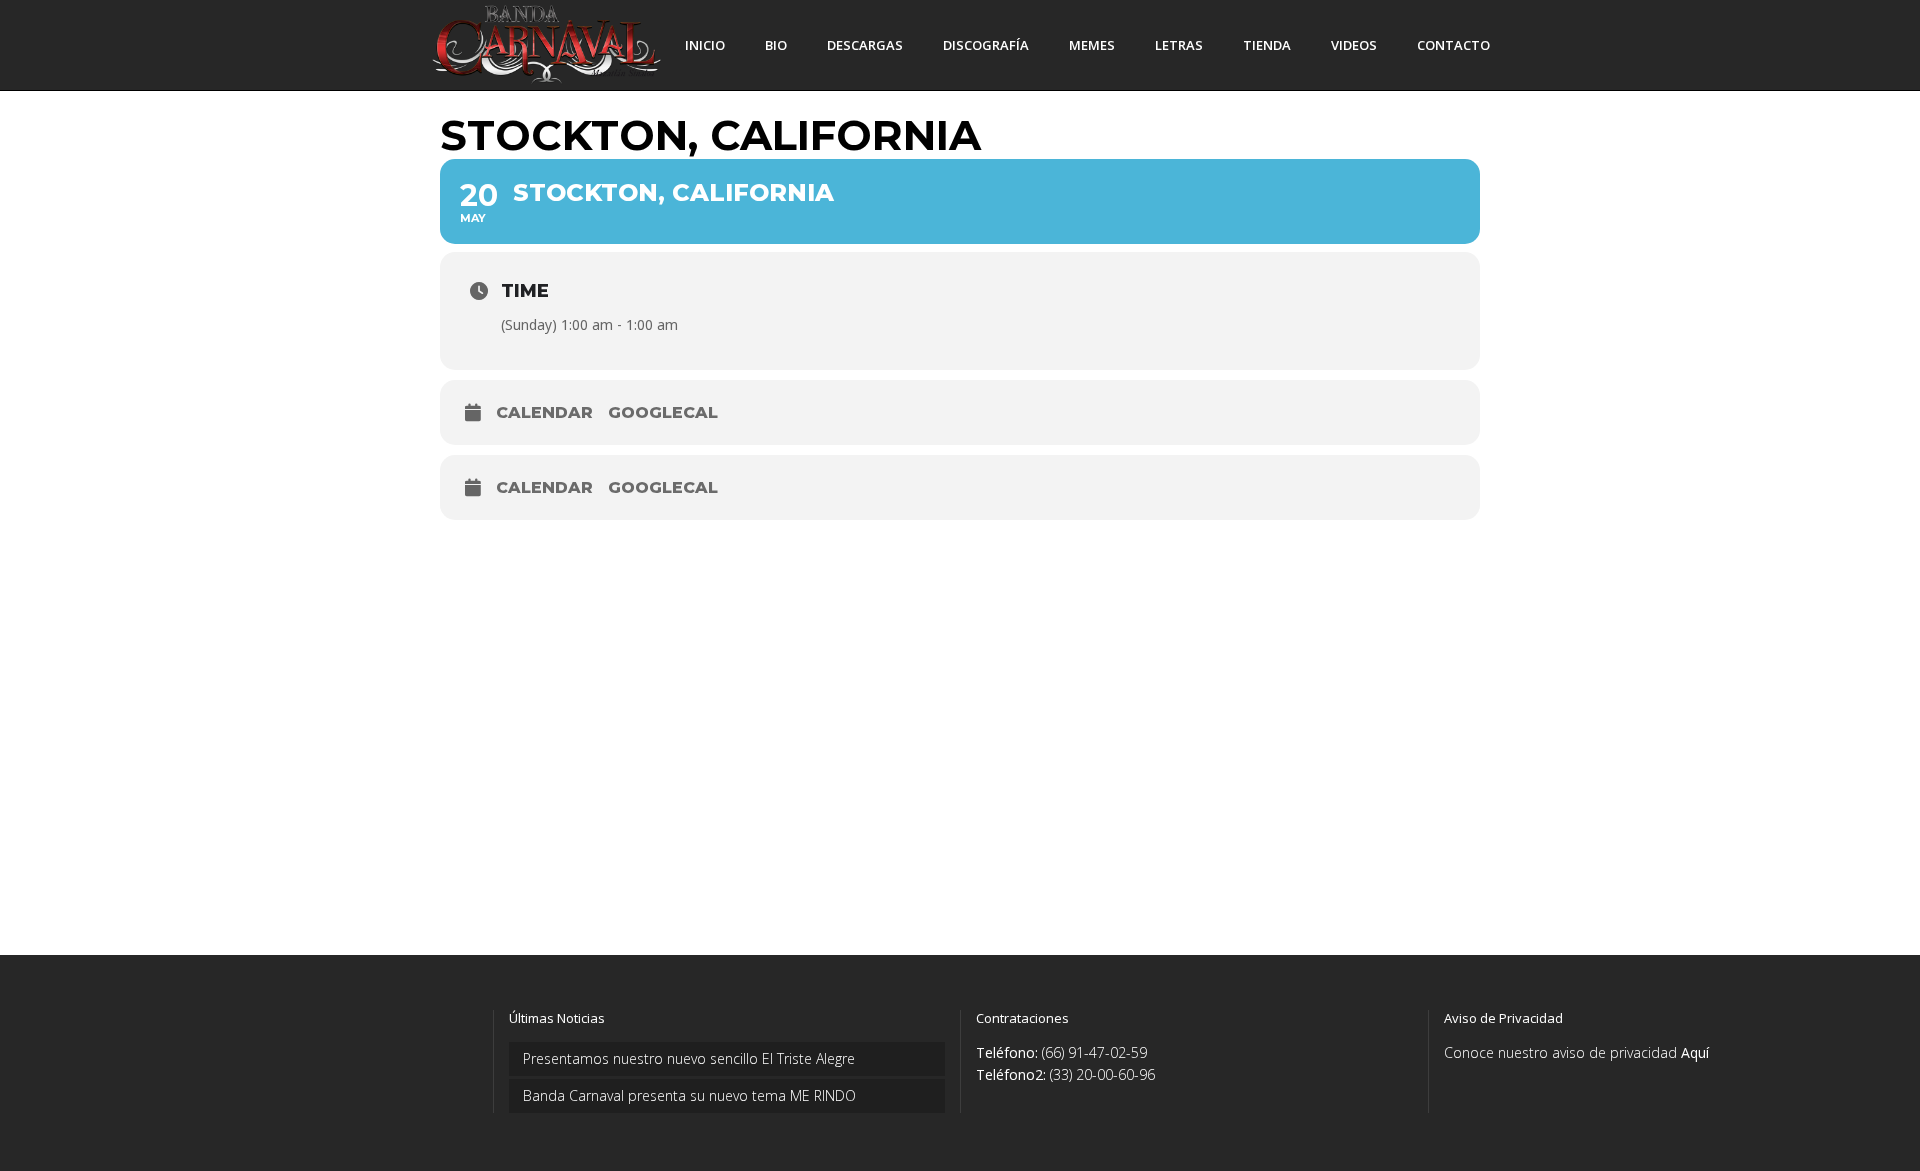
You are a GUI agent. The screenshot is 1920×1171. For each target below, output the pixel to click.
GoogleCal (663, 412)
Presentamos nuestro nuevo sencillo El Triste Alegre (689, 1058)
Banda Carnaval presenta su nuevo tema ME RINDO (689, 1095)
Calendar (544, 412)
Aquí (1695, 1052)
